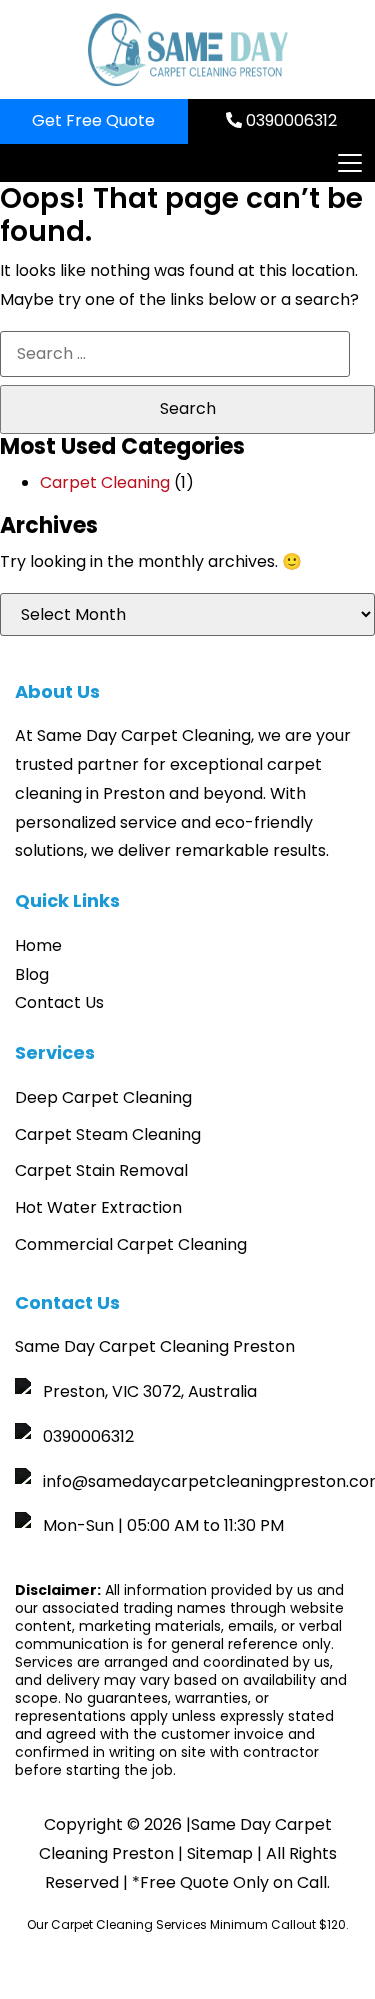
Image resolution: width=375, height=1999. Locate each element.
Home (38, 945)
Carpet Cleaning (105, 482)
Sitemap (220, 1853)
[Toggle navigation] (349, 163)
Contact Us (59, 1002)
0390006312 (289, 120)
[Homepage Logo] (188, 49)
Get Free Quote (93, 120)
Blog (32, 974)
